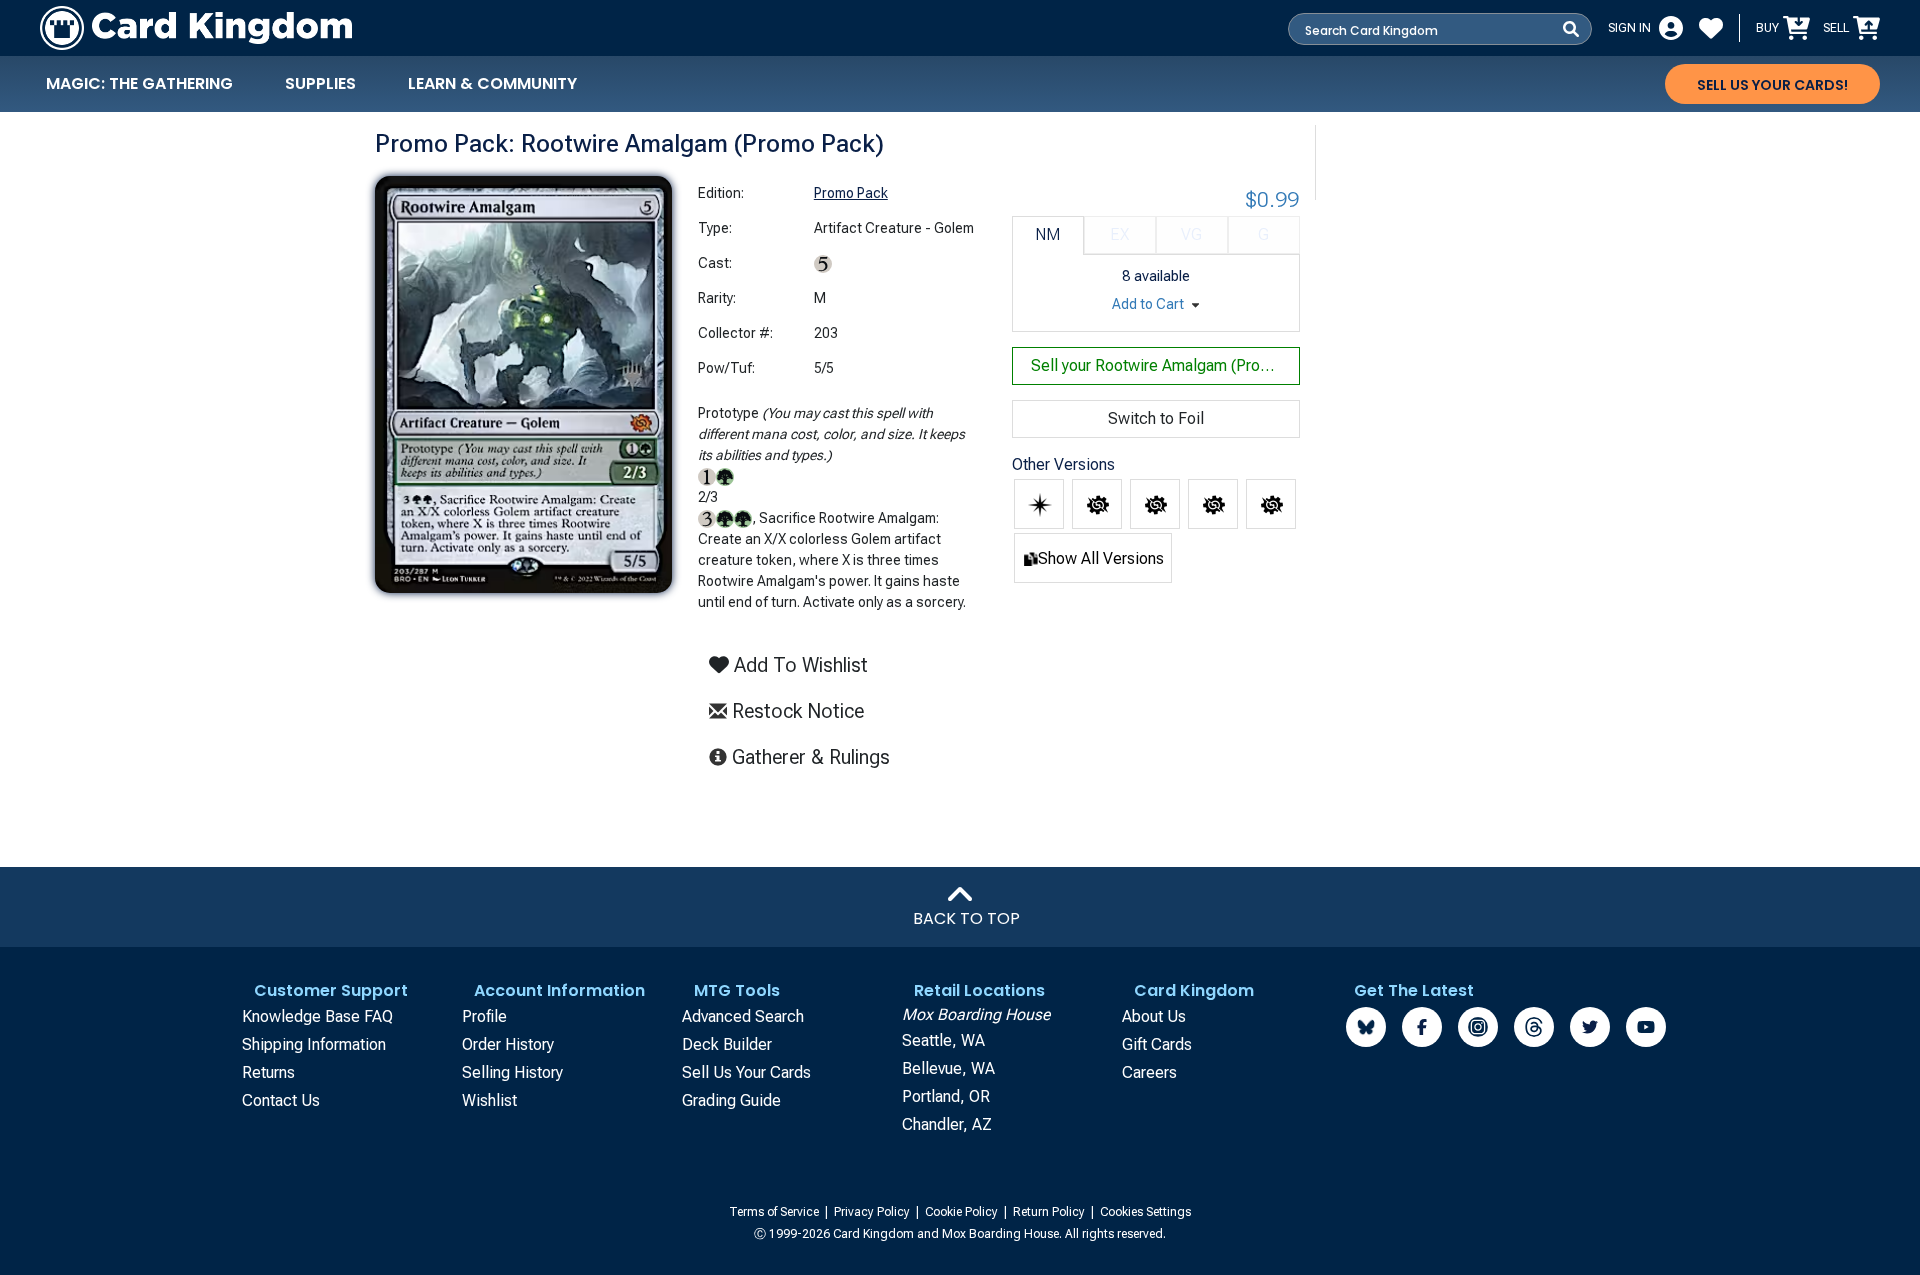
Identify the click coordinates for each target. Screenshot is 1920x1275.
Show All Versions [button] (1101, 558)
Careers (1149, 1072)
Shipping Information (314, 1044)
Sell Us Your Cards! (1772, 85)
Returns (268, 1072)
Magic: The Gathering (139, 83)
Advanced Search (743, 1016)
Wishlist (489, 1100)
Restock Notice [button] (795, 711)
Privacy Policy (873, 1212)
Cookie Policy (963, 1212)
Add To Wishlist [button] (798, 665)
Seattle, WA (943, 1040)
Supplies (320, 83)
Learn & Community (492, 83)
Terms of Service (775, 1212)
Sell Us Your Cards (746, 1072)
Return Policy (1050, 1212)
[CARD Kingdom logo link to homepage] (196, 28)
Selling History (512, 1072)
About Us (1154, 1016)
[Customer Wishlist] (1711, 28)
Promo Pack (851, 193)
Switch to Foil (1156, 418)
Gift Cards (1157, 1044)
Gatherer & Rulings (816, 756)
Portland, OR (946, 1096)
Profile (484, 1016)
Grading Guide (731, 1100)
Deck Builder (727, 1044)
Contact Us (281, 1100)
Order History (508, 1044)
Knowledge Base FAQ (317, 1016)
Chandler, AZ (947, 1124)
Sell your (1165, 365)
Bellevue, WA (948, 1068)
